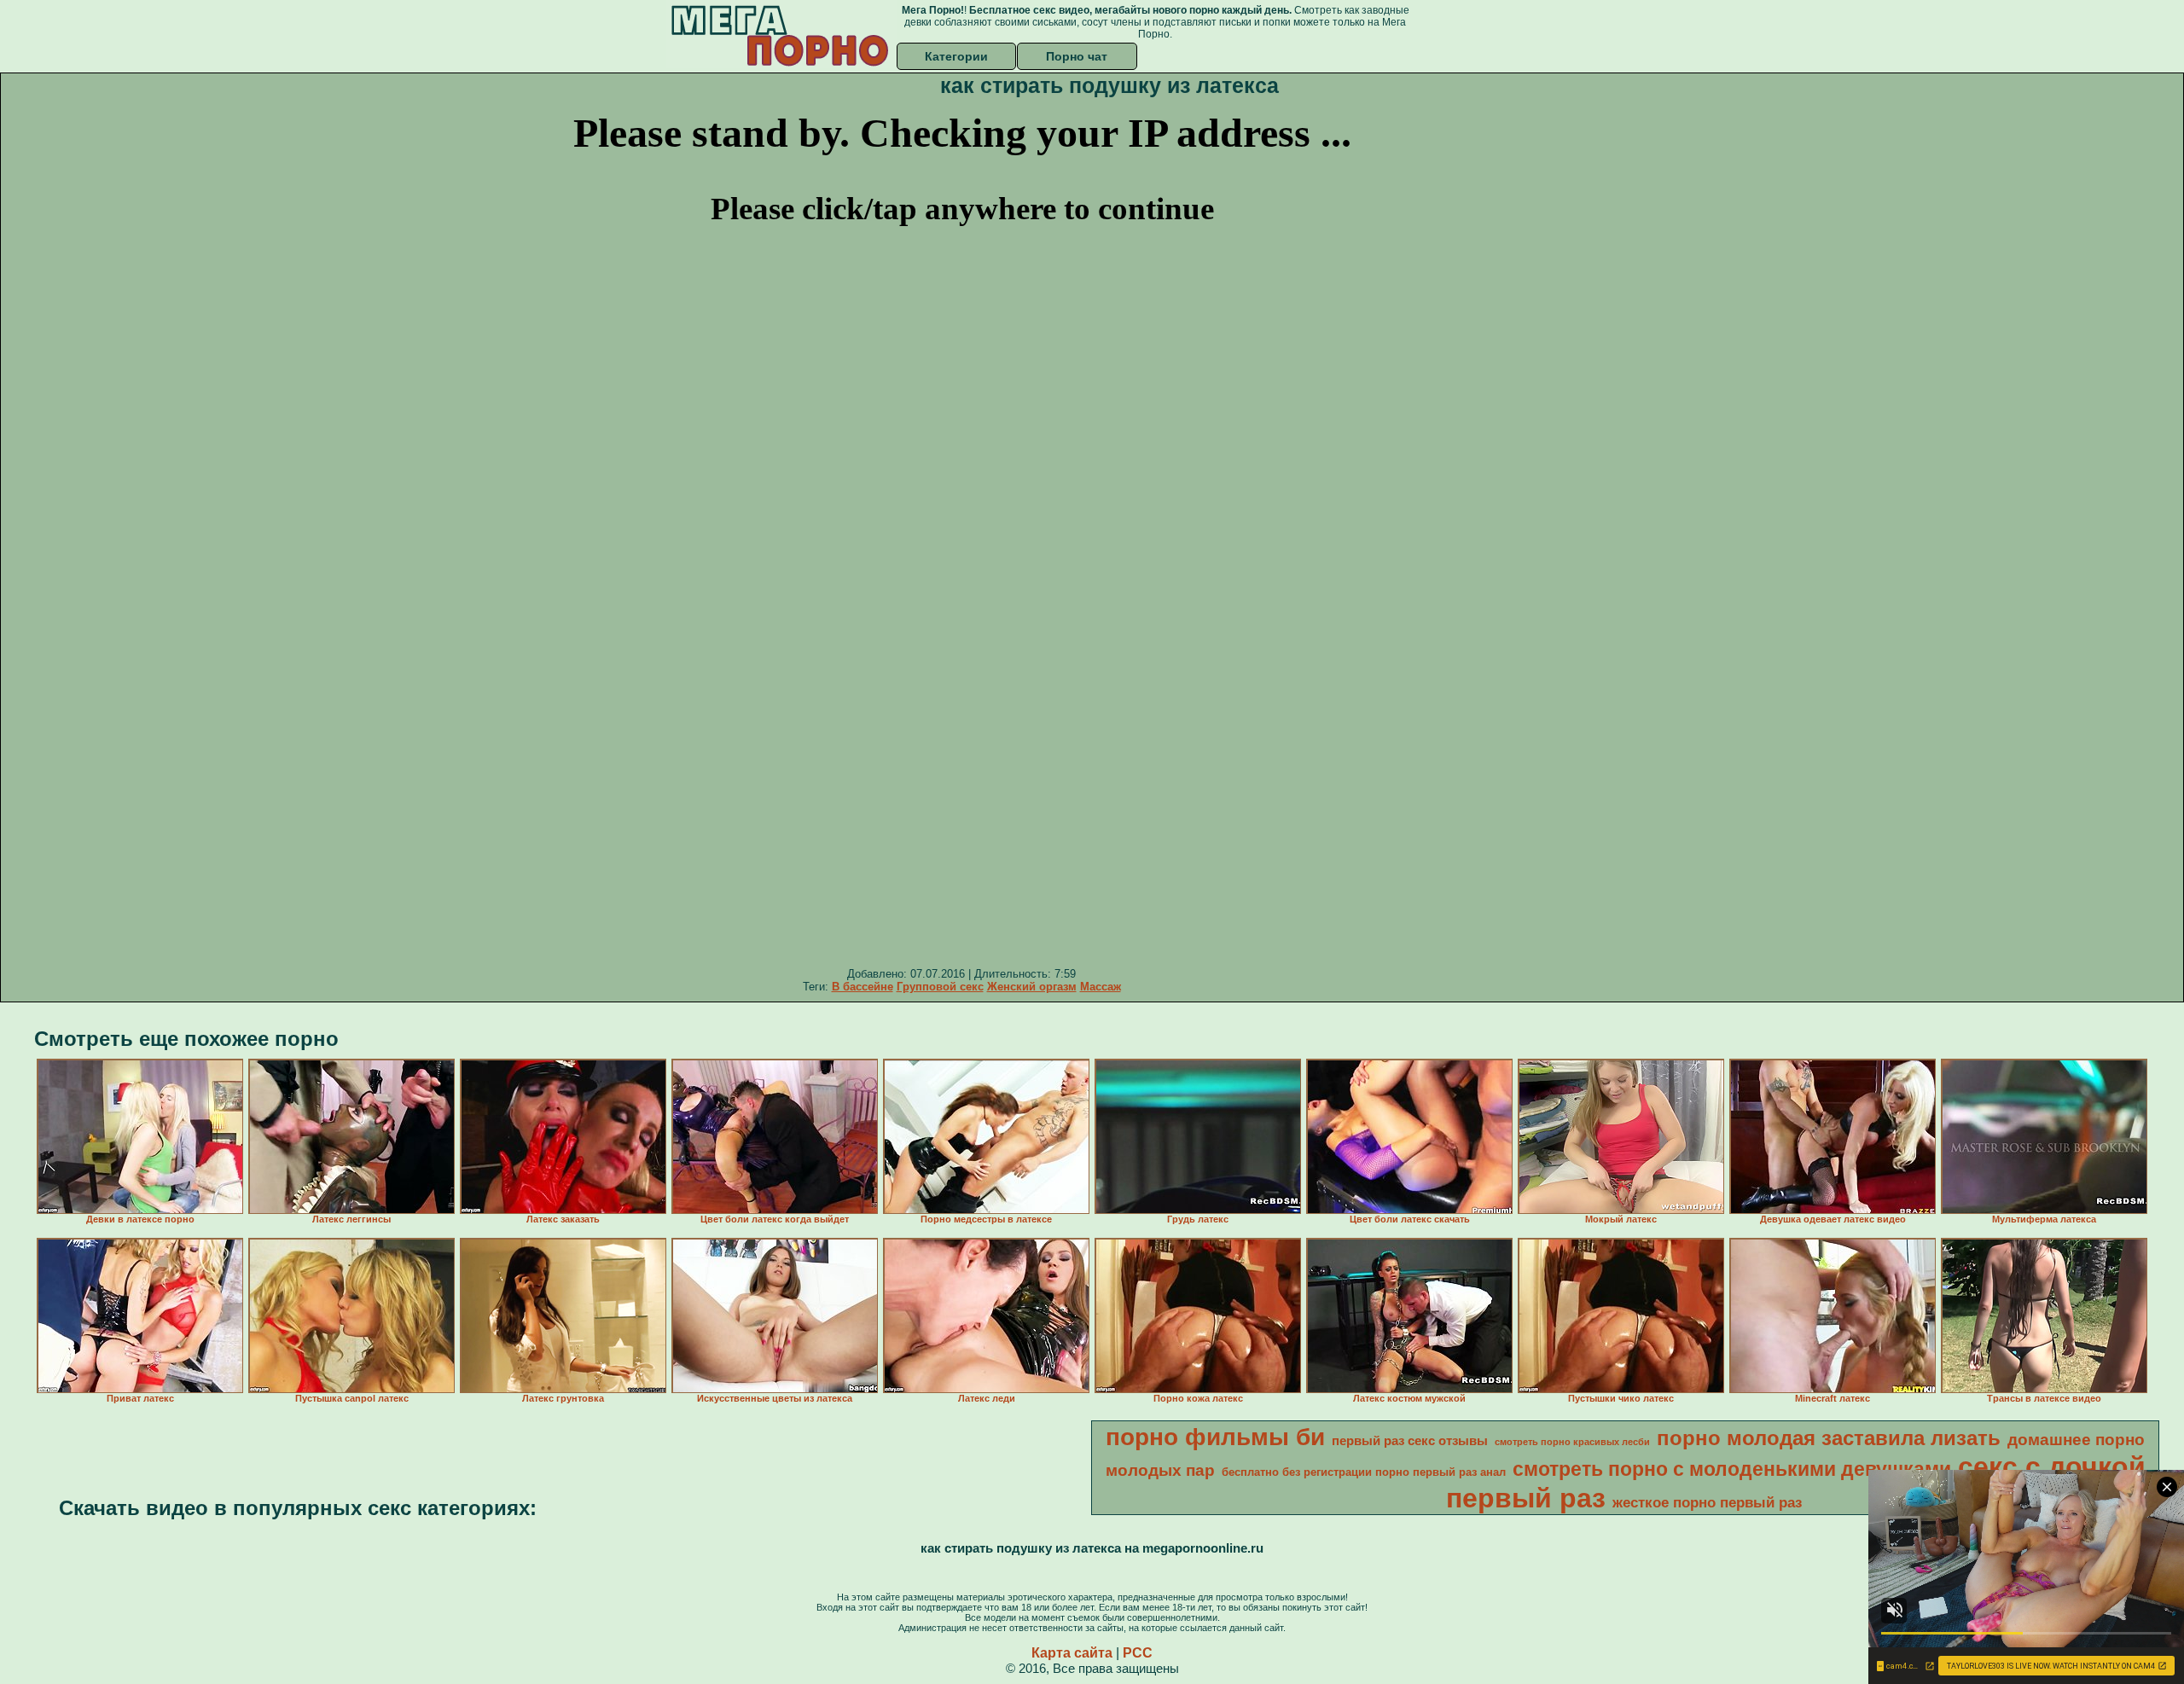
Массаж (1101, 987)
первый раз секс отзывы (1410, 1441)
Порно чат (1077, 56)
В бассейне (863, 987)
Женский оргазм (1032, 987)
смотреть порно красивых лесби (1572, 1442)
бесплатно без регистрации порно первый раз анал (1364, 1472)
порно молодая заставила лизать (1829, 1438)
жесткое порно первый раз (1707, 1502)
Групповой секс (940, 987)
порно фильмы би (1215, 1437)
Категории (956, 56)
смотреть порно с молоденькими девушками (1732, 1469)
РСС (1138, 1653)
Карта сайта (1072, 1653)
